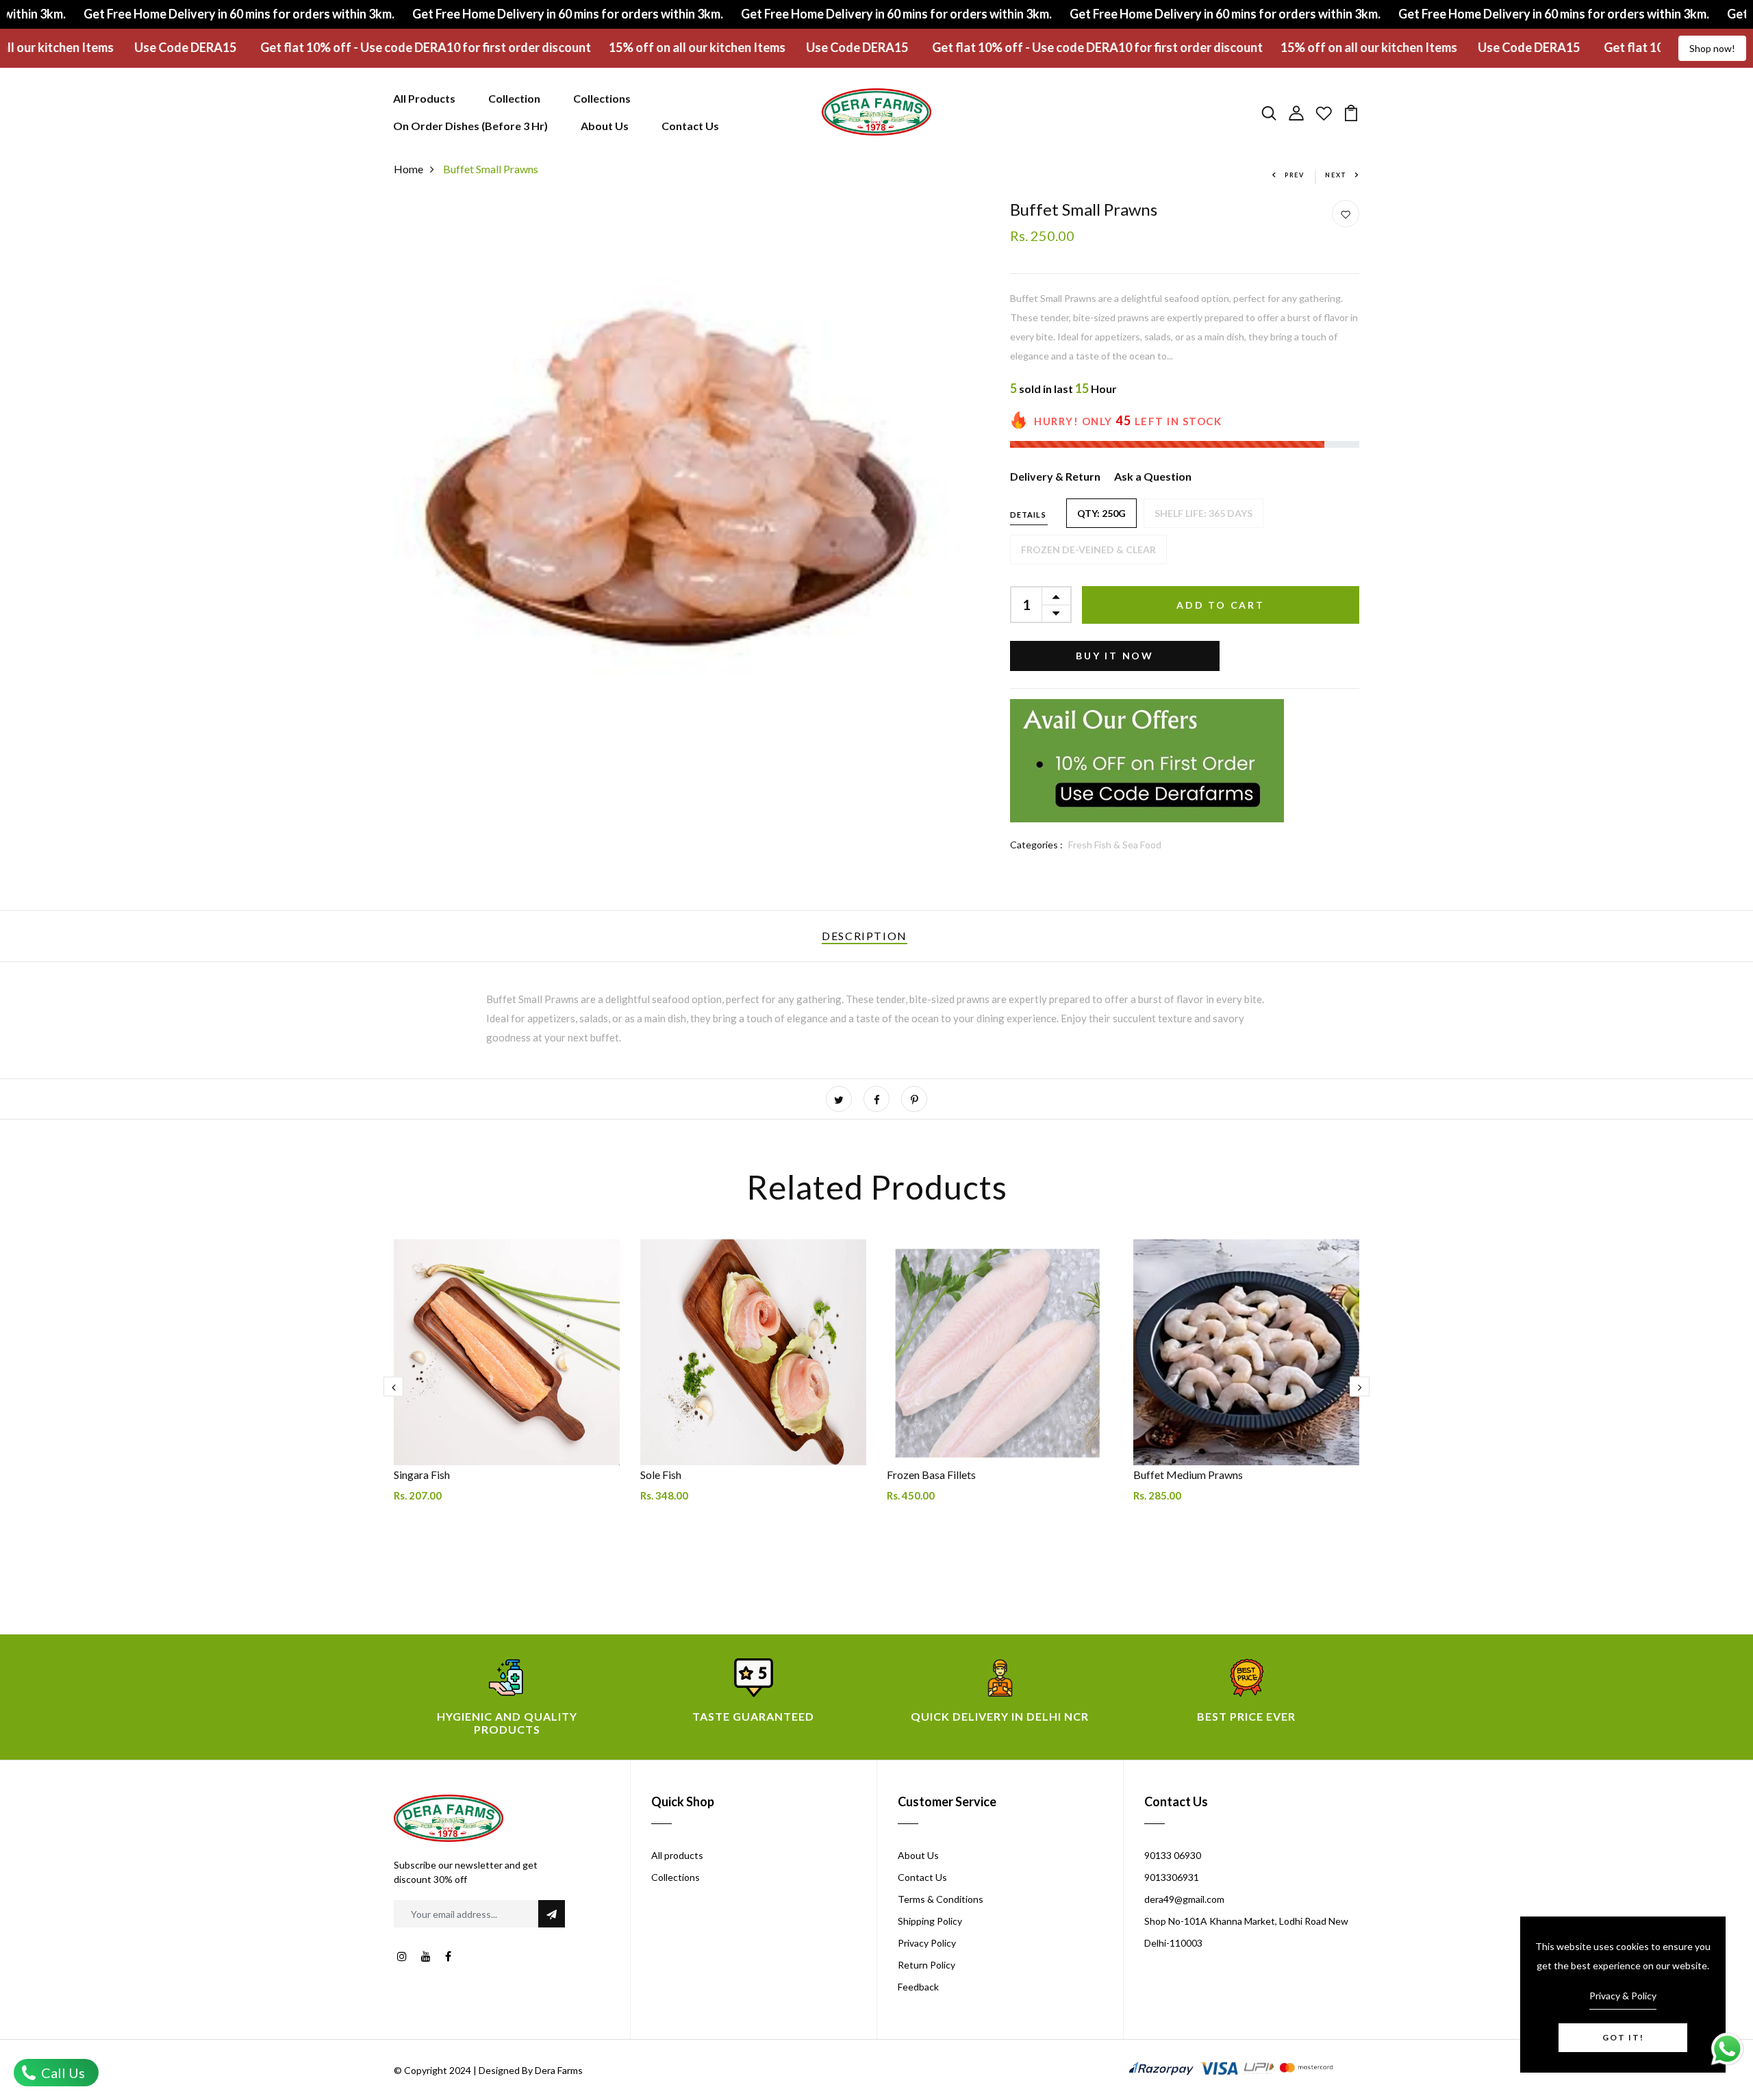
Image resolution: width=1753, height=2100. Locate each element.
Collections (602, 98)
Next (1336, 175)
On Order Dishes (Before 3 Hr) (470, 126)
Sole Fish (661, 1475)
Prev (1295, 175)
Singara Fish (422, 1475)
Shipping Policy (930, 1921)
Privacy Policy (927, 1943)
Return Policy (926, 1965)
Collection (514, 98)
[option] (507, 1397)
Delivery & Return (1055, 476)
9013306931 (1172, 1877)
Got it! (1623, 2037)
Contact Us (690, 126)
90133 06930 (1173, 1855)
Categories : (1036, 845)
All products (677, 1855)
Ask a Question (1153, 476)
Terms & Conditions (941, 1899)
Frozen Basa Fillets (931, 1475)
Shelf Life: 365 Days (1203, 513)
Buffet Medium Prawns (1188, 1475)
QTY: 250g (1101, 513)
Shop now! (1712, 48)
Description (865, 936)
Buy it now (1115, 656)
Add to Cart (1221, 605)
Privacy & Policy (1623, 1996)
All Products (424, 98)
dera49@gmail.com (1184, 1899)
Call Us (62, 2073)
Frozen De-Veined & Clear (1088, 549)
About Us (605, 126)
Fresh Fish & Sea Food (1115, 845)
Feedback (918, 1987)
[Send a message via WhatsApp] (1727, 2049)
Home (408, 169)
